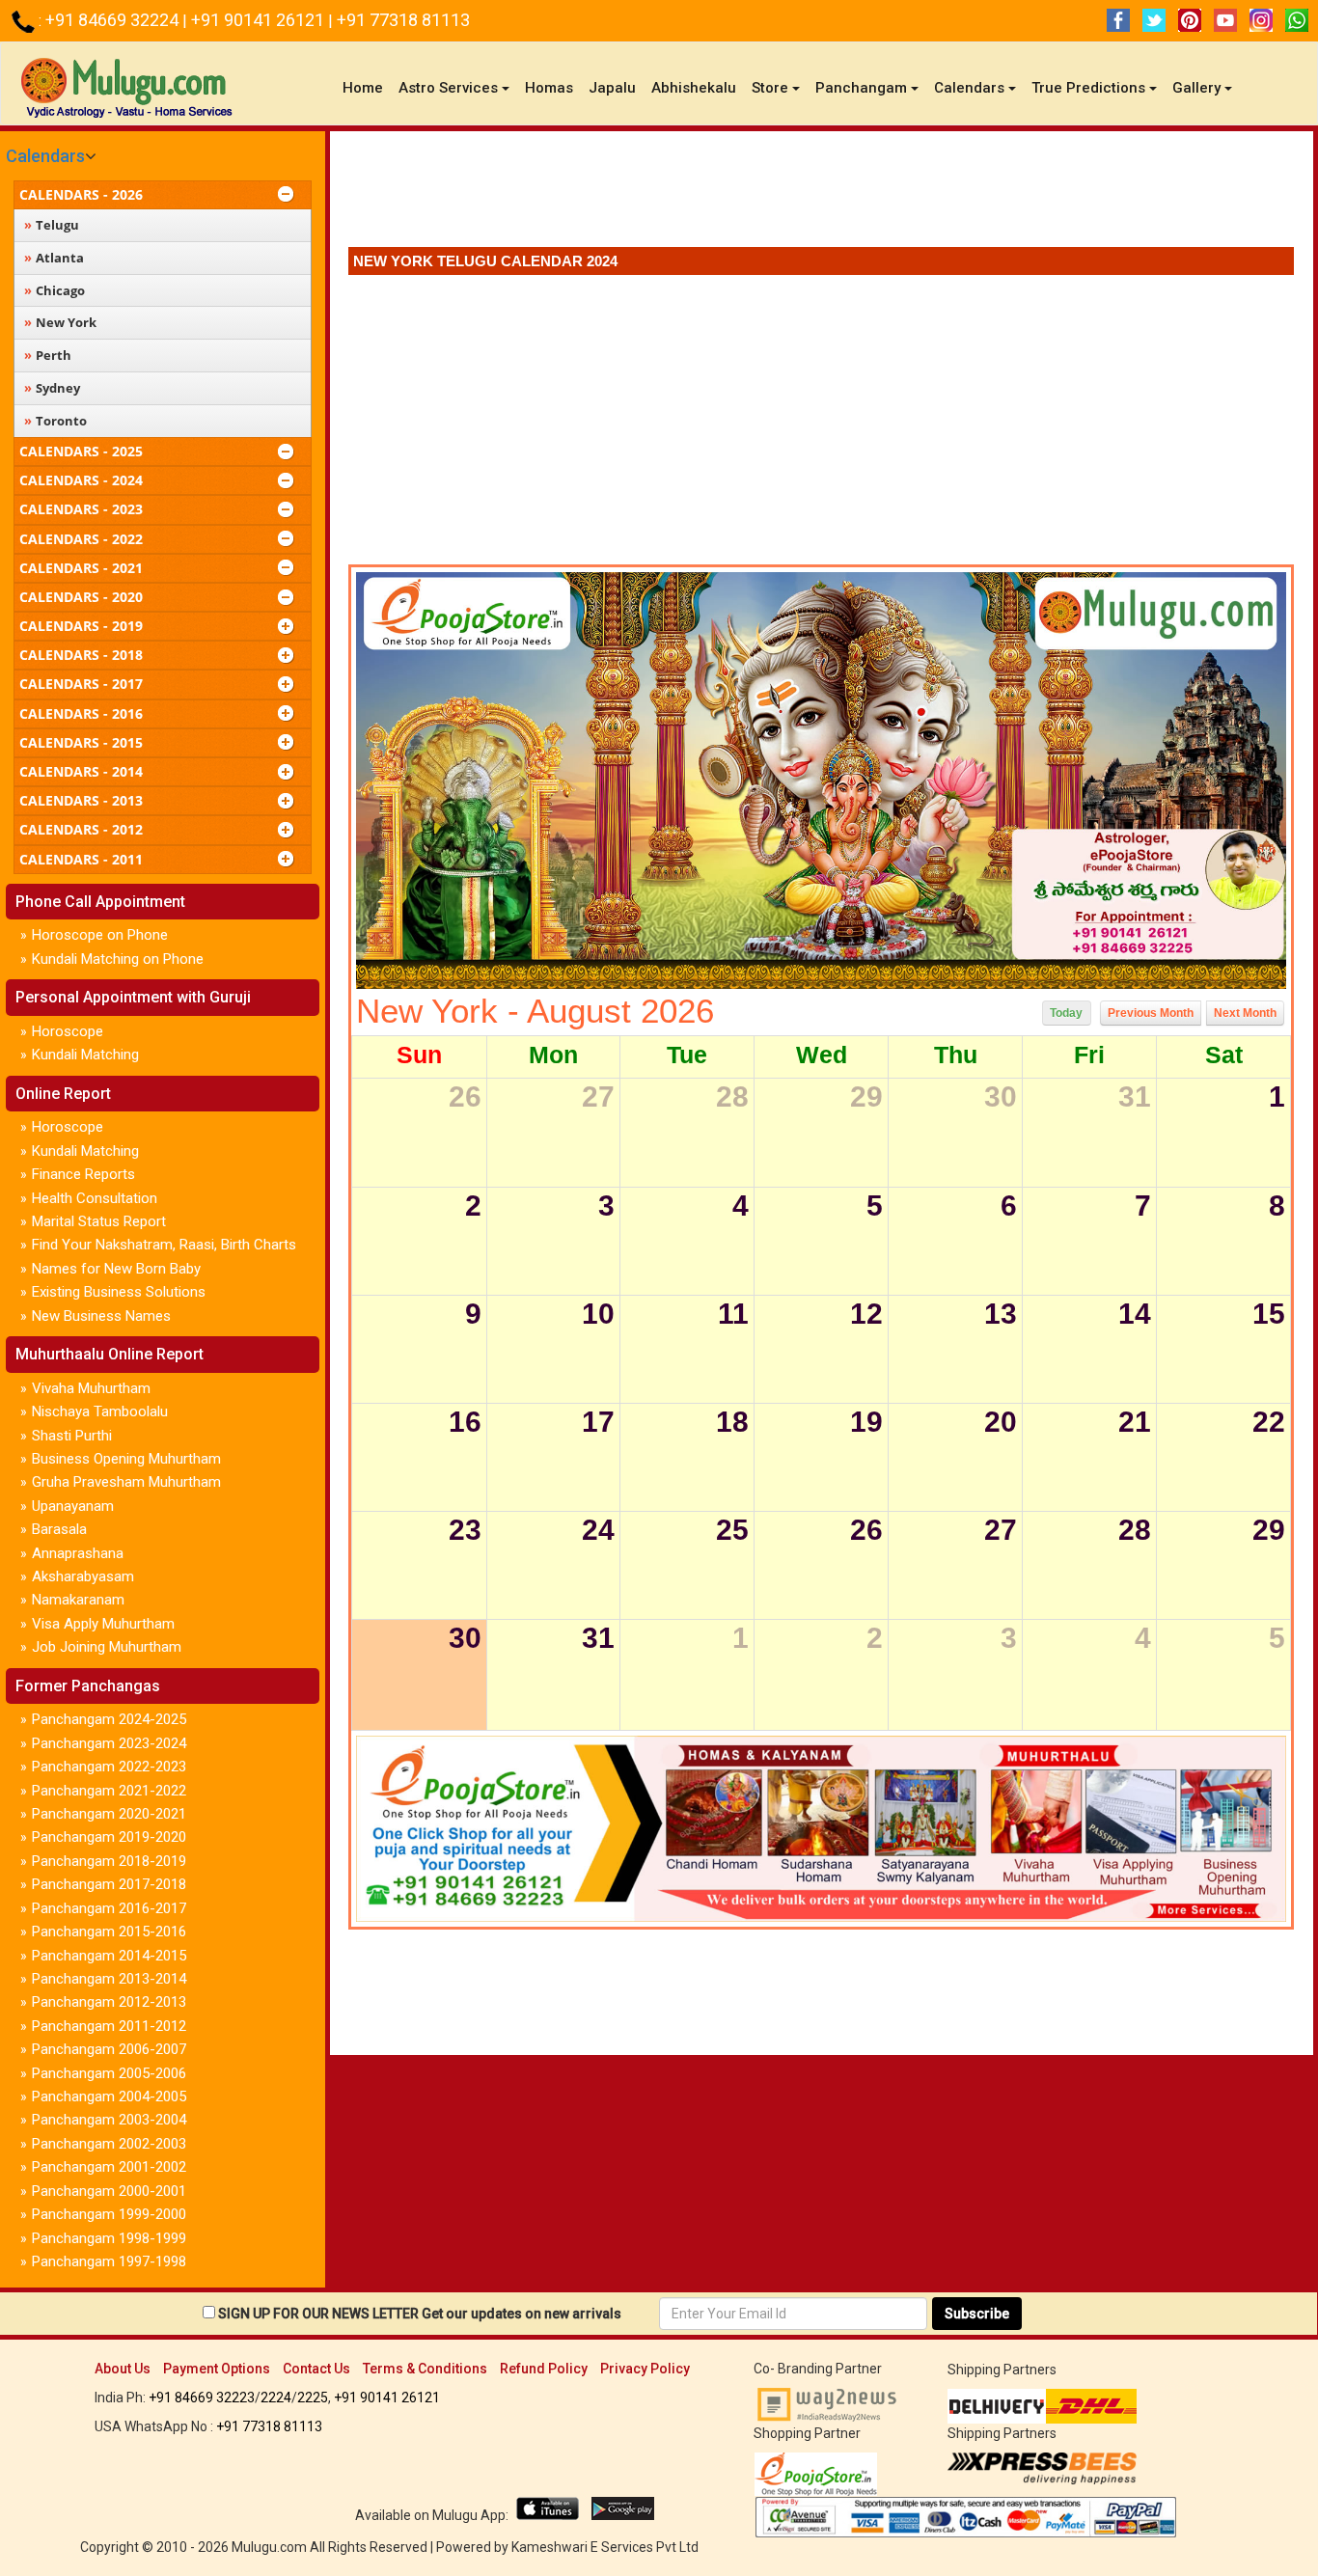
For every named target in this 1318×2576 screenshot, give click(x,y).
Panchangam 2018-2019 (109, 1861)
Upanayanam (73, 1506)
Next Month (1245, 1013)
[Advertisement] (821, 194)
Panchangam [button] (861, 88)
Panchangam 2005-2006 (109, 2073)
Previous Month (1151, 1013)
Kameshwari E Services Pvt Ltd (605, 2547)
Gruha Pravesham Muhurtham (126, 1482)
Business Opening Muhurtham (126, 1459)
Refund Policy (544, 2369)
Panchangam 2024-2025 (109, 1719)
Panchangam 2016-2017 (109, 1908)
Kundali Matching (85, 1055)
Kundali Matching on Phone (118, 959)
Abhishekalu (694, 88)
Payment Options (217, 2369)
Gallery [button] (1196, 88)
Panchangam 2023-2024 (109, 1743)
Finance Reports (83, 1174)
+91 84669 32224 (114, 20)
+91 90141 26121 (260, 20)
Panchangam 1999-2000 (109, 2214)
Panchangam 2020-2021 (109, 1814)
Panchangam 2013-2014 (109, 1979)
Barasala (59, 1529)
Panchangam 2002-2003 (109, 2144)
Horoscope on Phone (100, 935)
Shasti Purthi (72, 1436)
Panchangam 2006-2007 (109, 2049)
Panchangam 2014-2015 (109, 1956)
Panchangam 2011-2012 (109, 2026)
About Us (123, 2369)
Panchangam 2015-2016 (109, 1932)
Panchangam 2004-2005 (109, 2096)
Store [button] (770, 88)
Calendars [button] (969, 88)
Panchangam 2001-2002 (109, 2167)
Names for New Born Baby (116, 1269)
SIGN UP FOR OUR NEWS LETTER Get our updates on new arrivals (420, 2314)
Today (1066, 1013)
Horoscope (68, 1031)
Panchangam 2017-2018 (109, 1884)
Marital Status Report (99, 1221)
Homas (549, 88)
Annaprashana (78, 1553)
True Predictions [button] (1088, 88)
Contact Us (316, 2369)
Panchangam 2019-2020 (109, 1837)
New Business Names (101, 1316)
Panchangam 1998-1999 (109, 2238)
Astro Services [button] (448, 88)
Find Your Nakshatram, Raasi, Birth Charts (164, 1245)
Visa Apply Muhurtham (103, 1624)
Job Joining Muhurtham (107, 1647)
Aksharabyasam (83, 1576)
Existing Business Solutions (119, 1292)
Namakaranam (78, 1600)
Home (367, 87)
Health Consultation (95, 1198)
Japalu (612, 88)
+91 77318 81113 (403, 20)
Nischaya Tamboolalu (100, 1411)
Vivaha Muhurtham (91, 1388)
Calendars (45, 156)
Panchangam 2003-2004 (109, 2120)
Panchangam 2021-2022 (109, 1791)
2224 (276, 2398)
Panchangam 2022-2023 (109, 1767)
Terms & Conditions (425, 2369)
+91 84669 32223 (202, 2398)
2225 (313, 2398)
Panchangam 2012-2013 (109, 2002)
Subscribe (977, 2314)
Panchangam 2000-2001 (109, 2191)
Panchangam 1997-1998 (109, 2261)
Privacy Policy (645, 2369)
